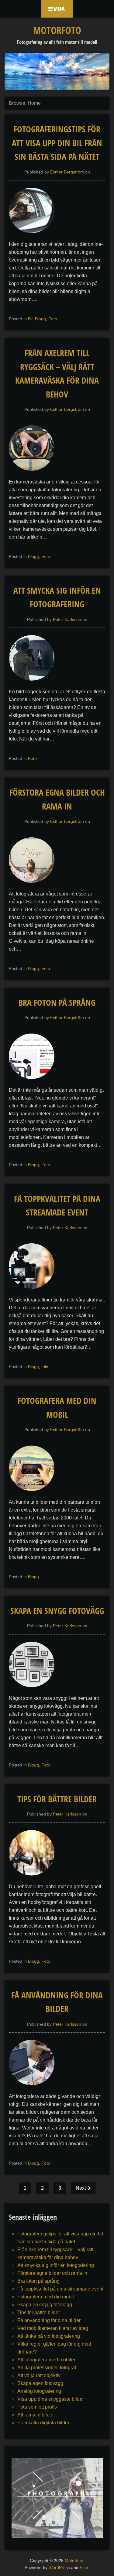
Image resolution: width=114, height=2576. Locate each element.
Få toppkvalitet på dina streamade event (60, 2289)
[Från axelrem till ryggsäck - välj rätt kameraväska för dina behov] (34, 474)
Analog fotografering (39, 2391)
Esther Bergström (67, 172)
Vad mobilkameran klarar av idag (53, 2328)
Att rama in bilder (36, 2415)
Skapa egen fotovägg (40, 2383)
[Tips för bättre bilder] (34, 1879)
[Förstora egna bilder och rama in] (34, 886)
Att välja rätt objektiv (39, 2375)
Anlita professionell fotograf (47, 2368)
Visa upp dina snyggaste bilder (51, 2399)
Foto (53, 319)
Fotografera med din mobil (46, 2297)
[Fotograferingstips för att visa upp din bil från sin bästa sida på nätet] (34, 236)
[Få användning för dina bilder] (34, 2088)
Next (81, 2188)
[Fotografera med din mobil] (34, 1494)
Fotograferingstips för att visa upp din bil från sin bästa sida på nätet (57, 143)
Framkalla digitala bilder (43, 2423)
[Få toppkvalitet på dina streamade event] (34, 1292)
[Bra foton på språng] (34, 1082)
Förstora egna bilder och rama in (52, 2273)
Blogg (40, 319)
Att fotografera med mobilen (47, 2360)
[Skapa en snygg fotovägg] (34, 1690)
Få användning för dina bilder (49, 2320)
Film (45, 1367)
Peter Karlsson (67, 619)
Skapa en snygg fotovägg (57, 1611)
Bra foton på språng (57, 1002)
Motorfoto (57, 30)
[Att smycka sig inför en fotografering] (34, 684)
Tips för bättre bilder (57, 1799)
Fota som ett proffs (37, 2407)
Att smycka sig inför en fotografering (56, 2265)
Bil (30, 319)
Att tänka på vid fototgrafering (49, 2336)
